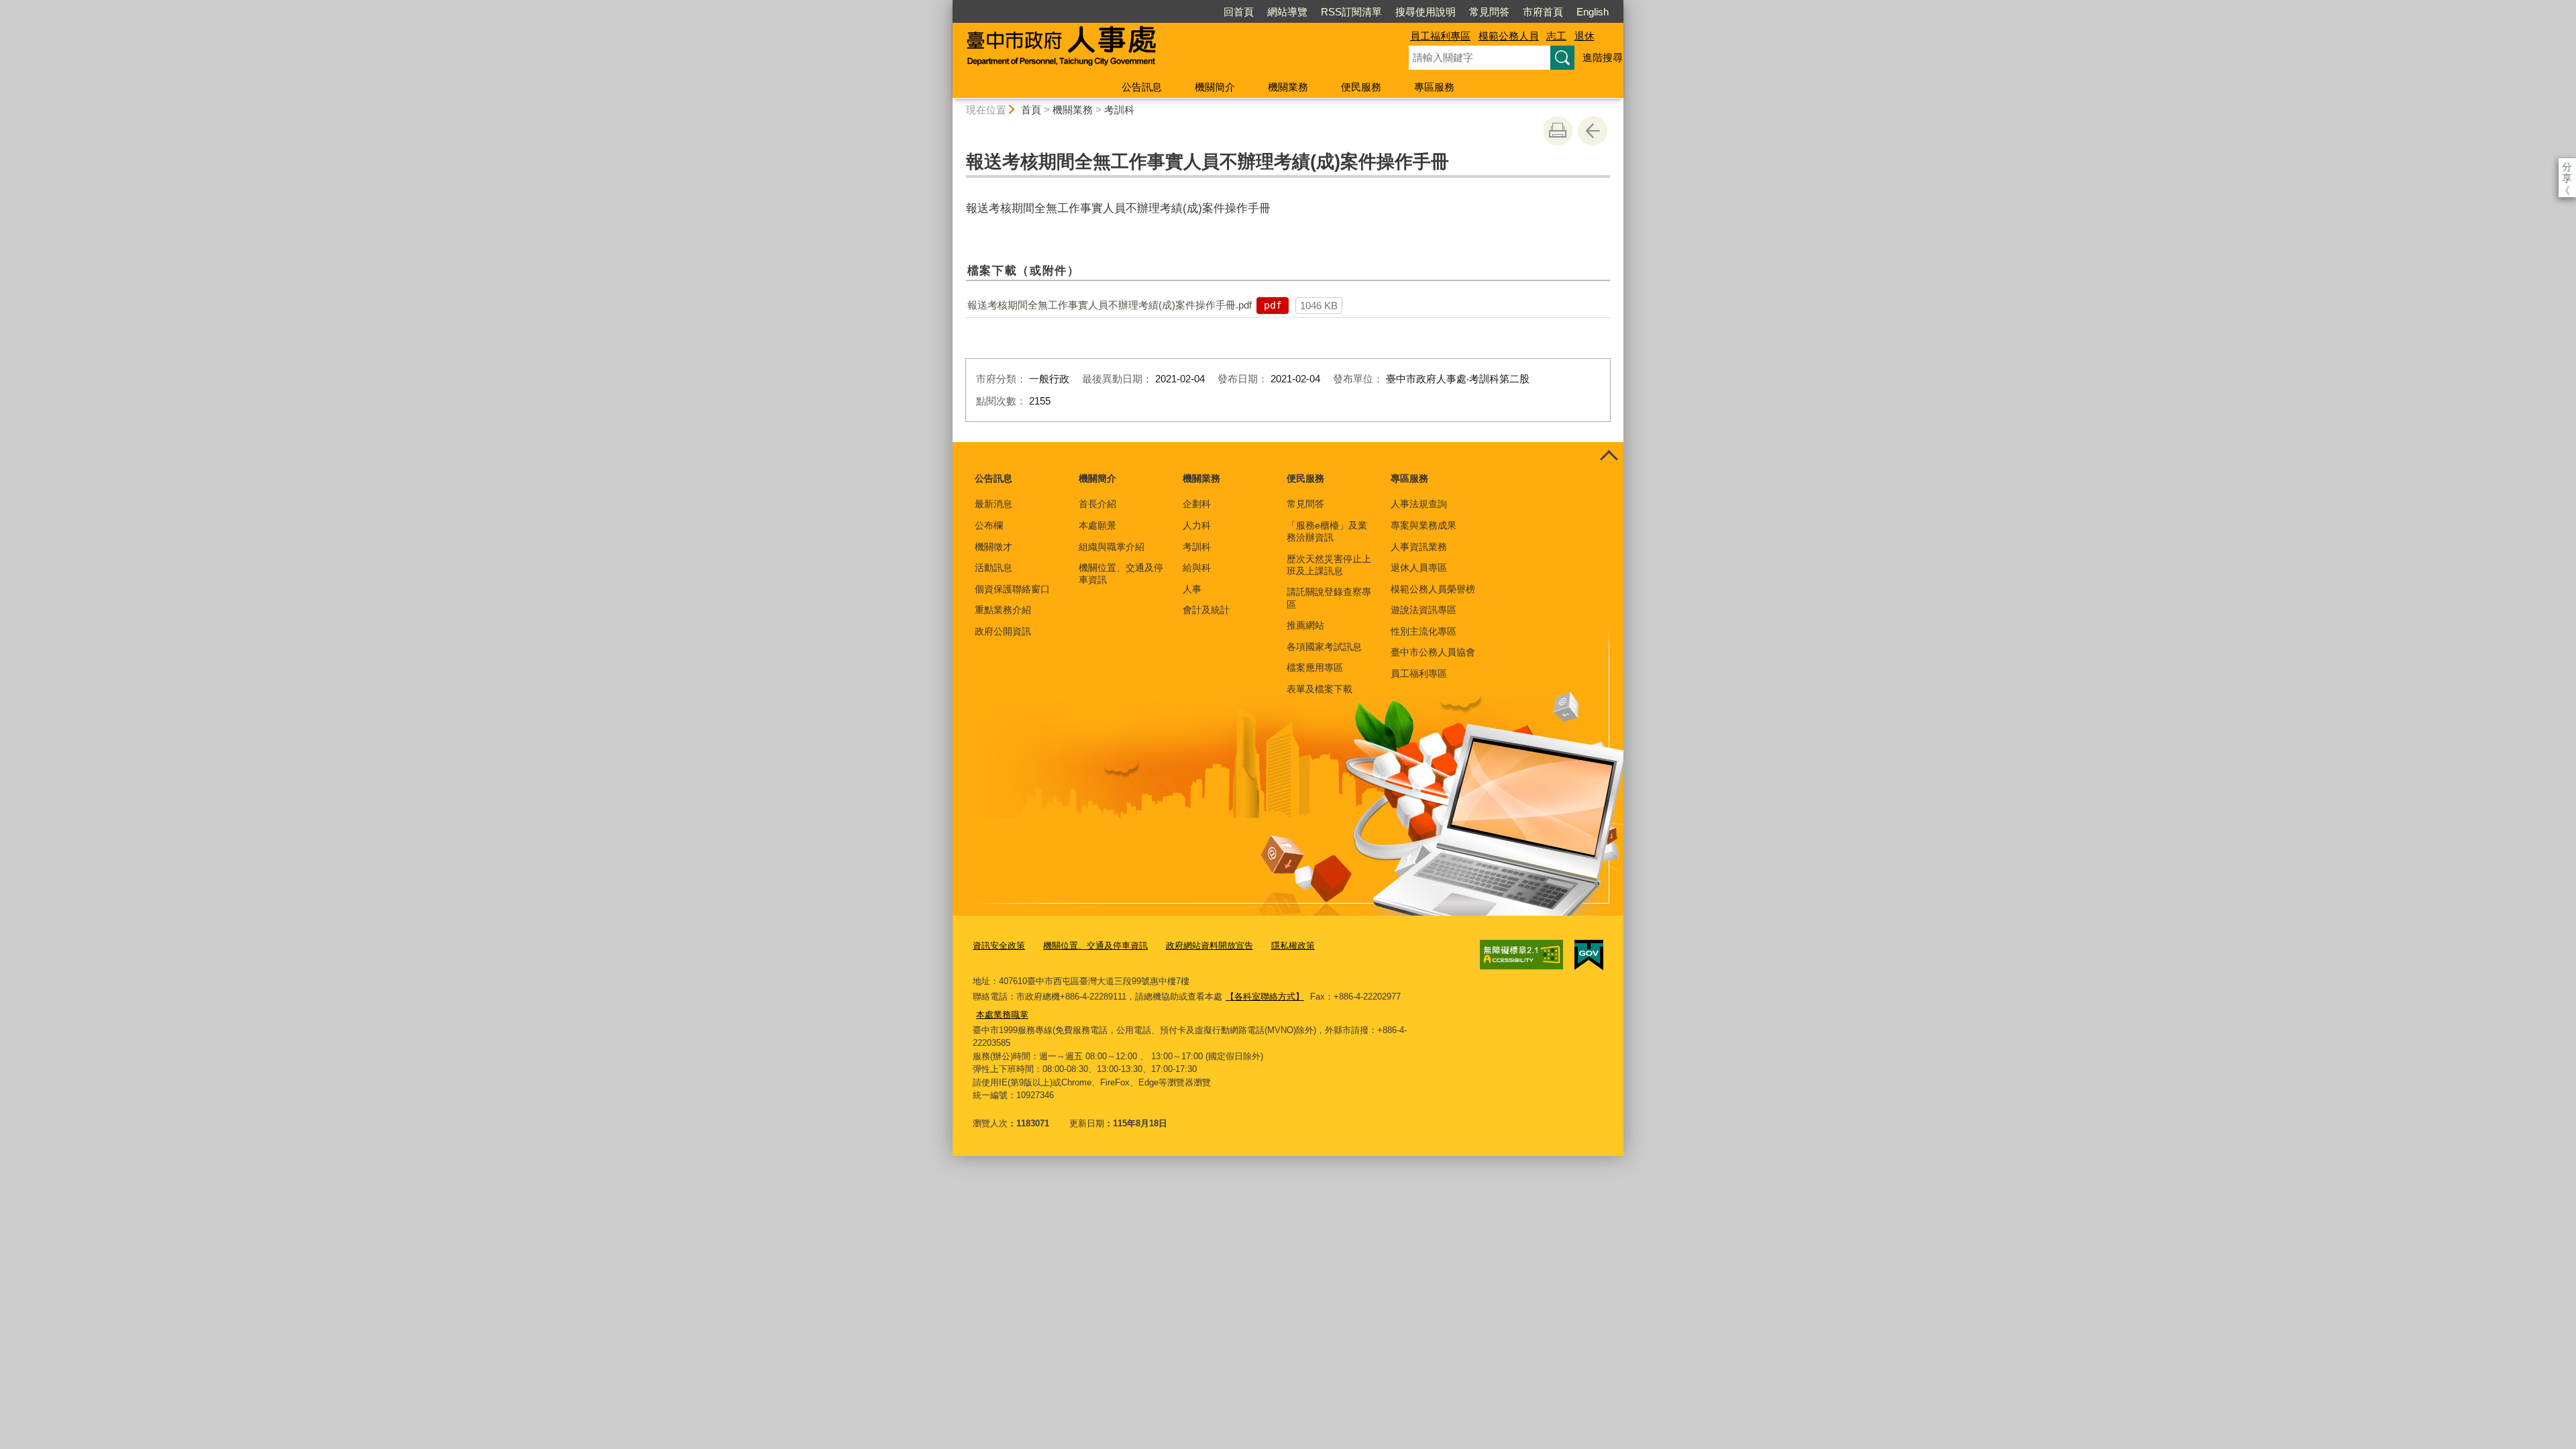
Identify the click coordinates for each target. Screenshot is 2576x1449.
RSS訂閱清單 (1351, 12)
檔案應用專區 (1315, 667)
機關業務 (1288, 87)
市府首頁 (1543, 12)
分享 (2567, 167)
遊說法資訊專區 (1424, 610)
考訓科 (1119, 110)
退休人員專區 (1419, 568)
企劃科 (1197, 504)
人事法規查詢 (1419, 504)
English (1593, 12)
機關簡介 (1215, 87)
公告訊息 (1142, 87)
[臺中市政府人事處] (1165, 49)
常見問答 (1489, 12)
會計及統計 (1206, 610)
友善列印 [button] (1558, 131)
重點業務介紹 (1003, 610)
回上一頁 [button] (1593, 131)
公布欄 (989, 525)
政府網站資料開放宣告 (1210, 946)
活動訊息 (994, 568)
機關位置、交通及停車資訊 (1121, 574)
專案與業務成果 (1424, 525)
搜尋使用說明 (1426, 12)
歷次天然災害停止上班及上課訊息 (1329, 565)
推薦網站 (1305, 625)
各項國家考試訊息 (1324, 647)
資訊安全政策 (999, 946)
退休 (1585, 36)
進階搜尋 (1603, 57)
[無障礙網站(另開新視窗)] (1521, 955)
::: (947, 6)
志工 (1556, 36)
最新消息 (994, 504)
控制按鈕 (1609, 457)
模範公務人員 (1509, 36)
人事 (1192, 589)
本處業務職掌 (1002, 1015)
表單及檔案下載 (1320, 689)
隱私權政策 (1293, 946)
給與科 (1197, 568)
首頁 (1031, 110)
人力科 (1197, 525)
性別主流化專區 (1424, 631)
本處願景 (1097, 525)
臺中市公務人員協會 (1433, 652)
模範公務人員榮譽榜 (1433, 589)
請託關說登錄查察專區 (1329, 598)
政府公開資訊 (1003, 631)
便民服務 (1361, 87)
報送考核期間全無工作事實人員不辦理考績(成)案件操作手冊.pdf (1110, 305)
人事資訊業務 (1419, 547)
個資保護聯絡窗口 (1012, 589)
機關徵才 (994, 547)
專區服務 (1434, 87)
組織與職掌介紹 (1112, 547)
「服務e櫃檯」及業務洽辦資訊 (1327, 531)
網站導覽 (1287, 12)
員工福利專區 (1440, 36)
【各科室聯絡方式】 (1265, 997)
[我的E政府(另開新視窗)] (1589, 955)
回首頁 (1239, 12)
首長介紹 (1097, 504)
